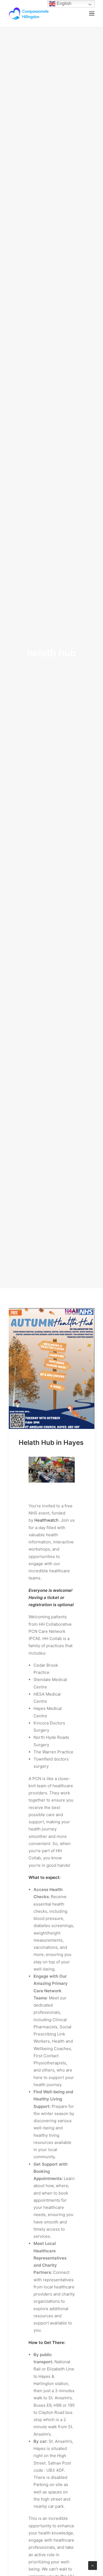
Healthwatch (46, 1520)
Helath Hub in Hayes (51, 1443)
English (63, 3)
